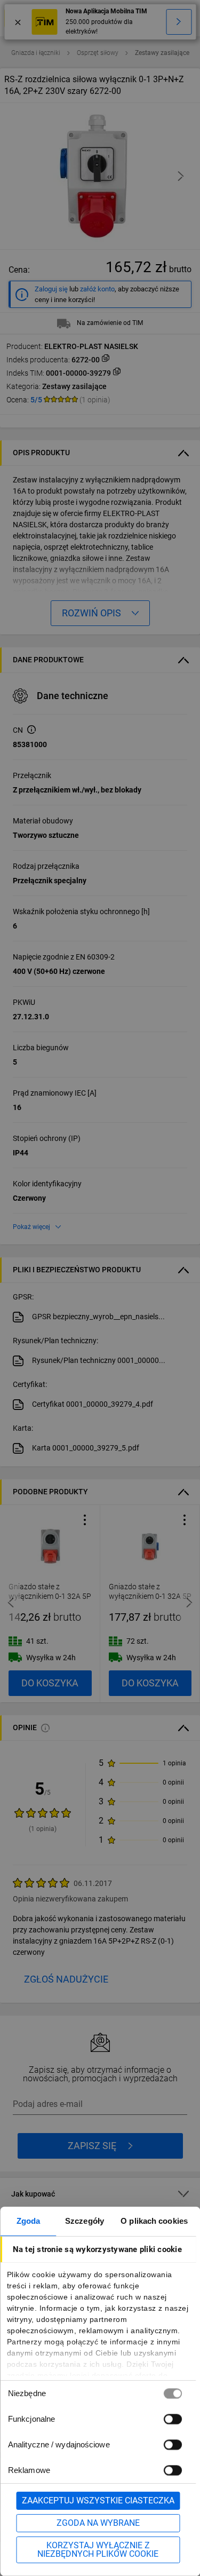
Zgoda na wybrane (98, 2523)
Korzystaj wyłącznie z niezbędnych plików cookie (98, 2550)
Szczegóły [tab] (85, 2221)
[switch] (172, 2419)
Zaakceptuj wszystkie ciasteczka (98, 2500)
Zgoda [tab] (29, 2221)
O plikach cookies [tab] (154, 2221)
